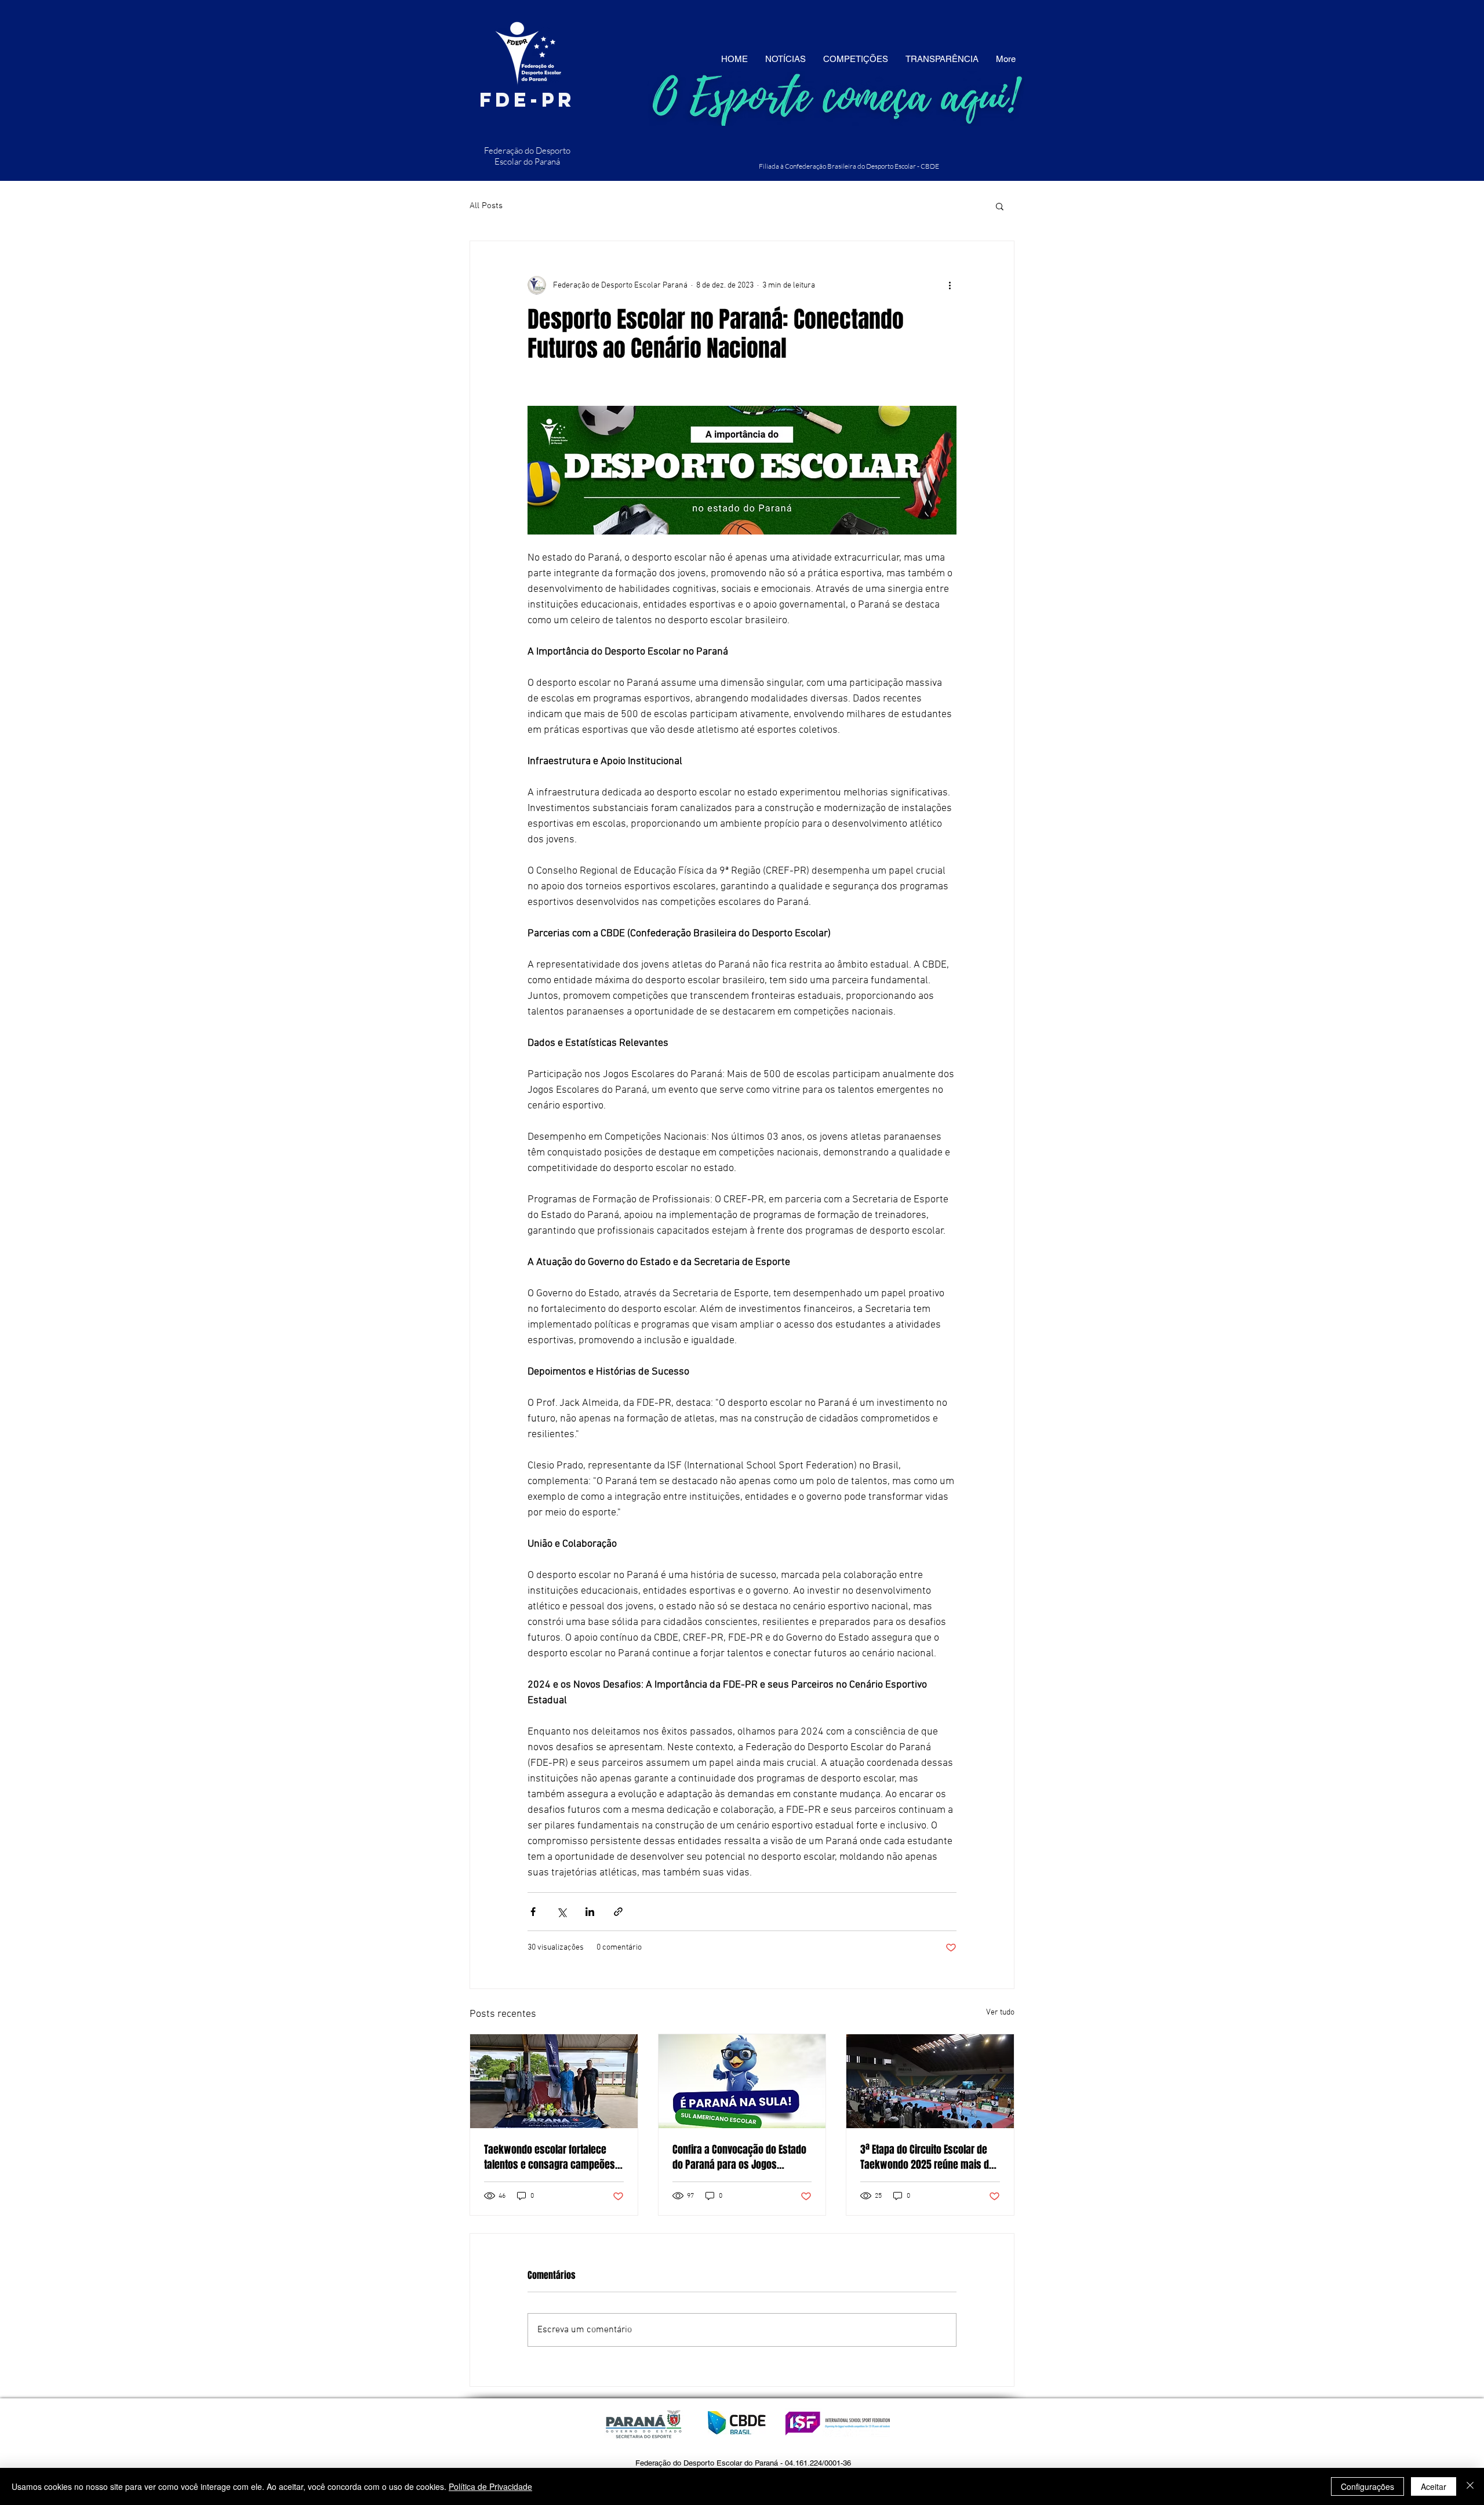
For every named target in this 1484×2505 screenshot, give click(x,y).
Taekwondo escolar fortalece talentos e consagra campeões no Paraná (550, 2157)
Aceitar (1434, 2486)
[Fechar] (1470, 2486)
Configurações (1367, 2486)
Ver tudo (1000, 2013)
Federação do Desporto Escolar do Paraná (527, 156)
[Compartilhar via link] (618, 1912)
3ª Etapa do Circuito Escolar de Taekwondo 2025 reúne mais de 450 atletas (927, 2157)
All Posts (486, 206)
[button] (1000, 206)
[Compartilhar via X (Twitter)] (561, 1912)
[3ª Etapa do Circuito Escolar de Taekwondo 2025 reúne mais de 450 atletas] (930, 2081)
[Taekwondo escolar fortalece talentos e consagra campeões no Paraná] (554, 2081)
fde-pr (527, 99)
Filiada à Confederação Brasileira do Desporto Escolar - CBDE (849, 166)
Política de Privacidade (490, 2486)
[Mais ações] (950, 285)
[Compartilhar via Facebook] (533, 1912)
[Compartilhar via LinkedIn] (590, 1912)
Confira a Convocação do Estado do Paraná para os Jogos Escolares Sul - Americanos (739, 2157)
